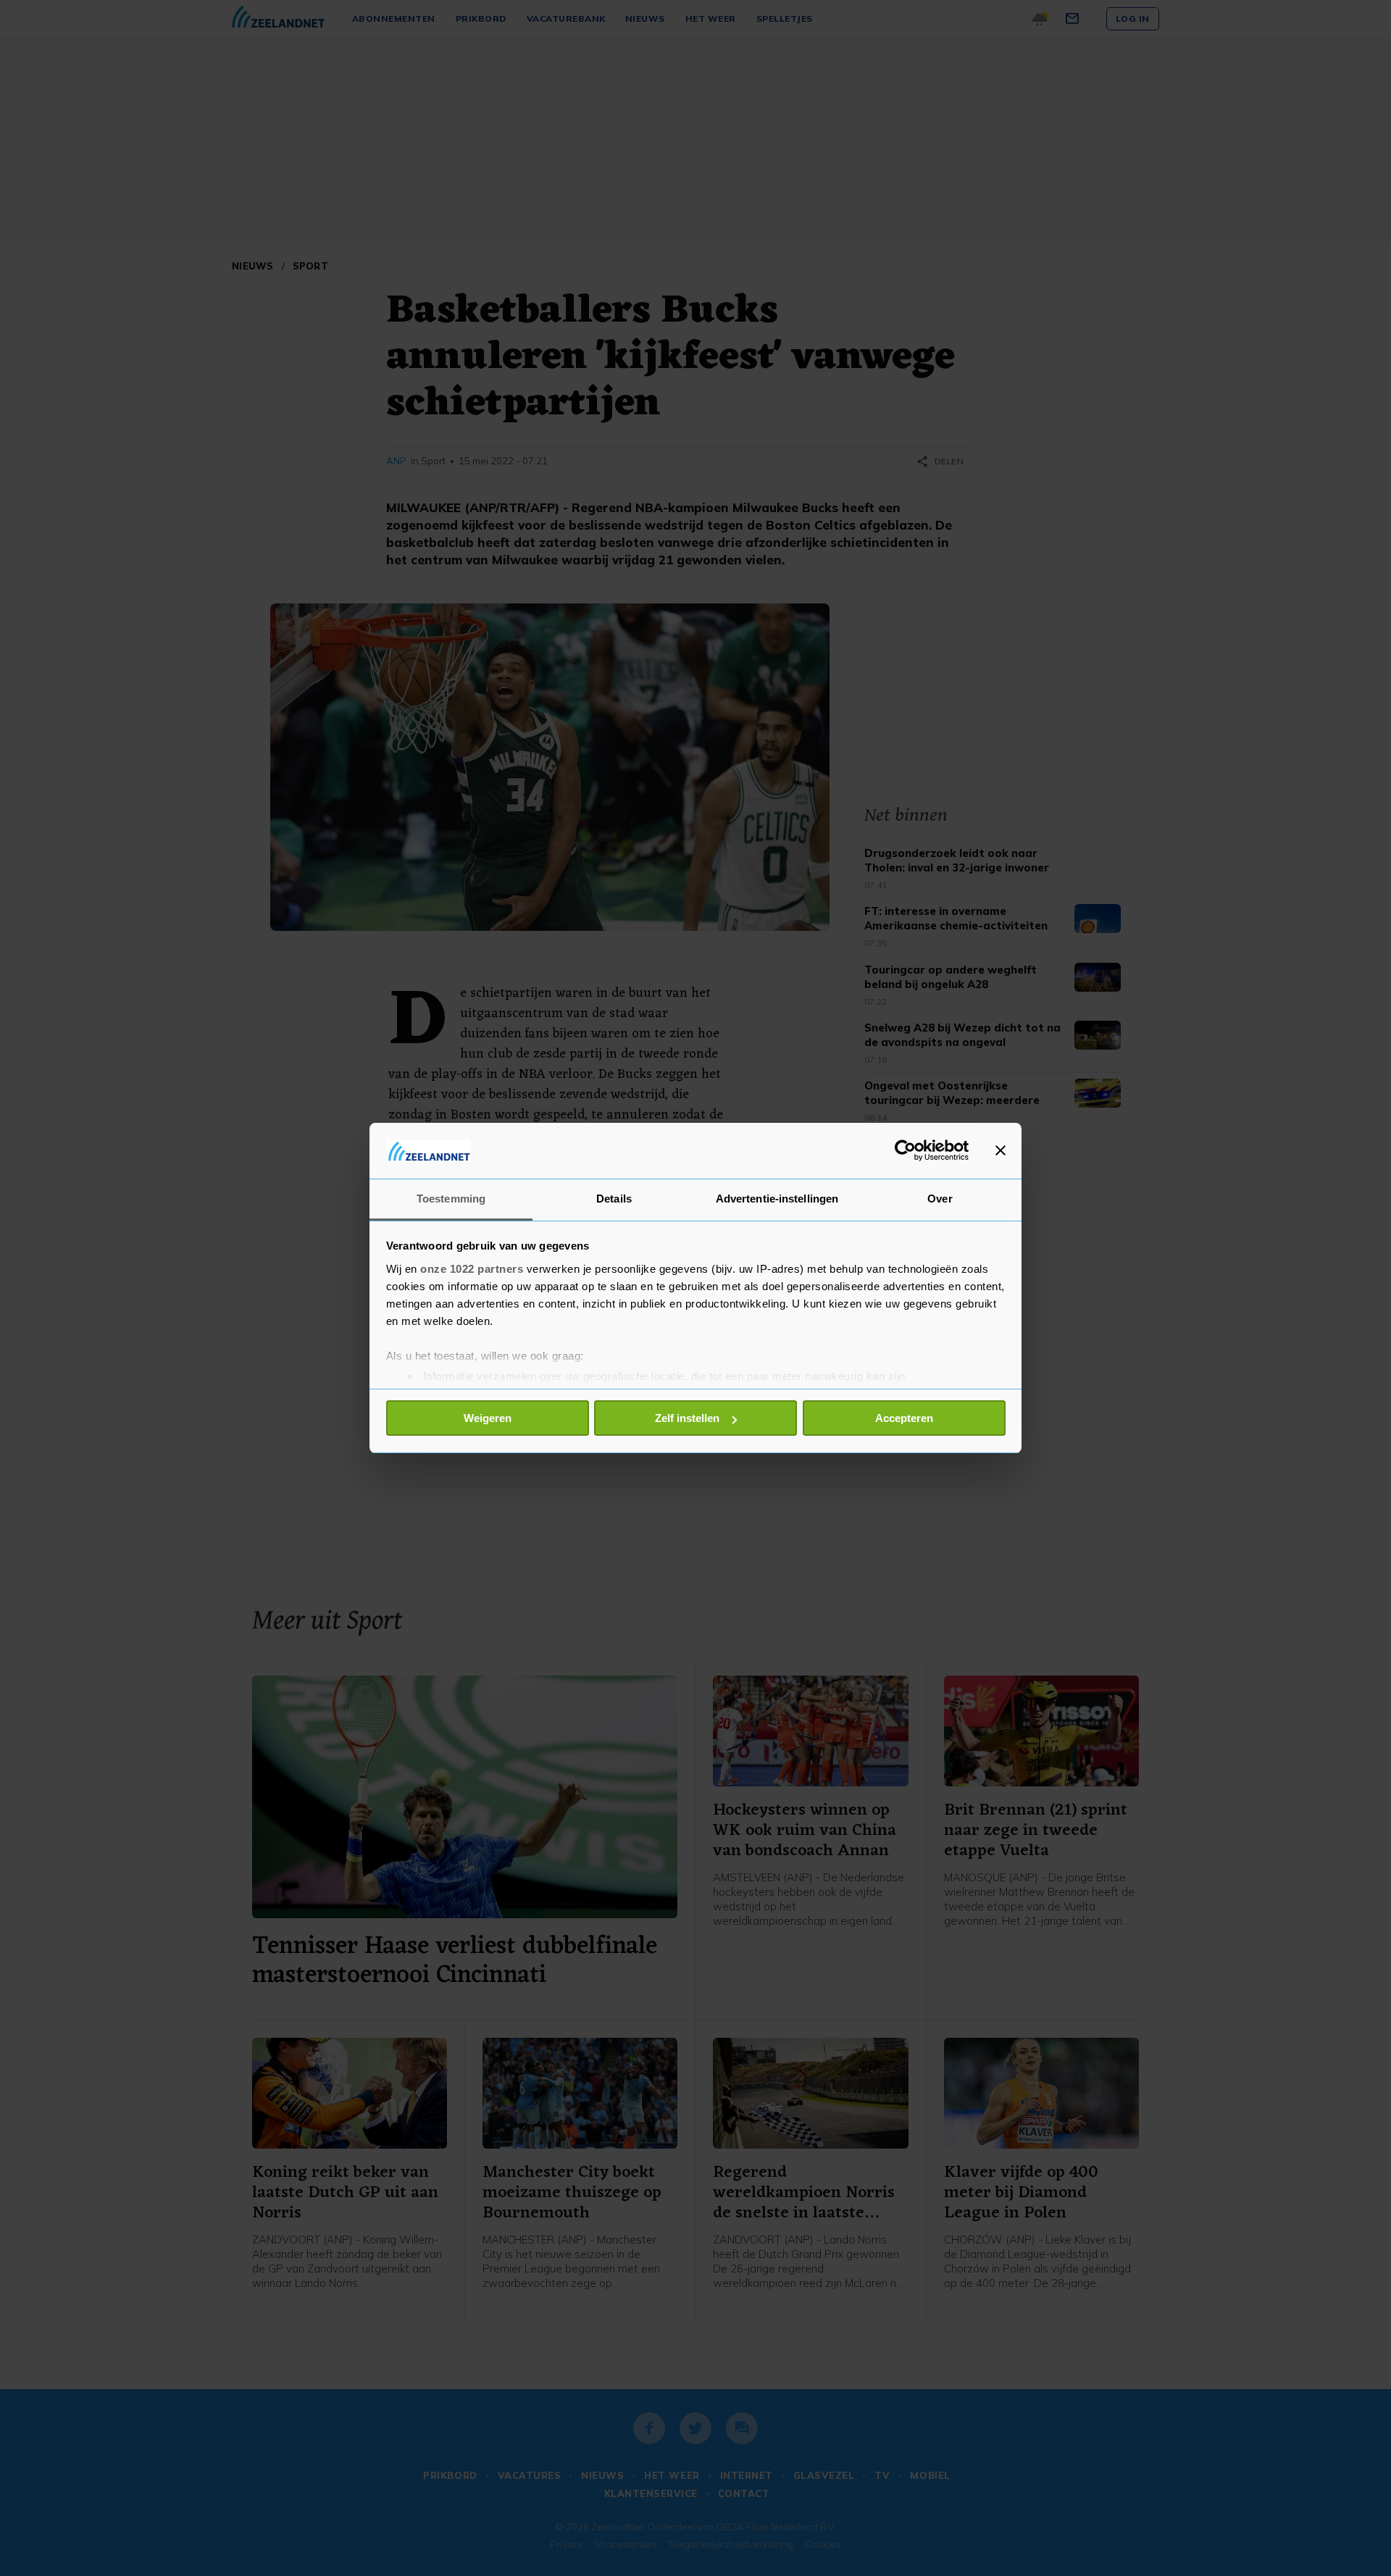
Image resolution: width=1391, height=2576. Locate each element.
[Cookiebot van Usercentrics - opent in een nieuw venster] (905, 1150)
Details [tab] (614, 1199)
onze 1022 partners (472, 1269)
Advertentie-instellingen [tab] (777, 1199)
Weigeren (488, 1418)
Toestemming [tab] (451, 1199)
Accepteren (904, 1418)
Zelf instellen (687, 1418)
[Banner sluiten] (1001, 1150)
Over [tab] (940, 1199)
